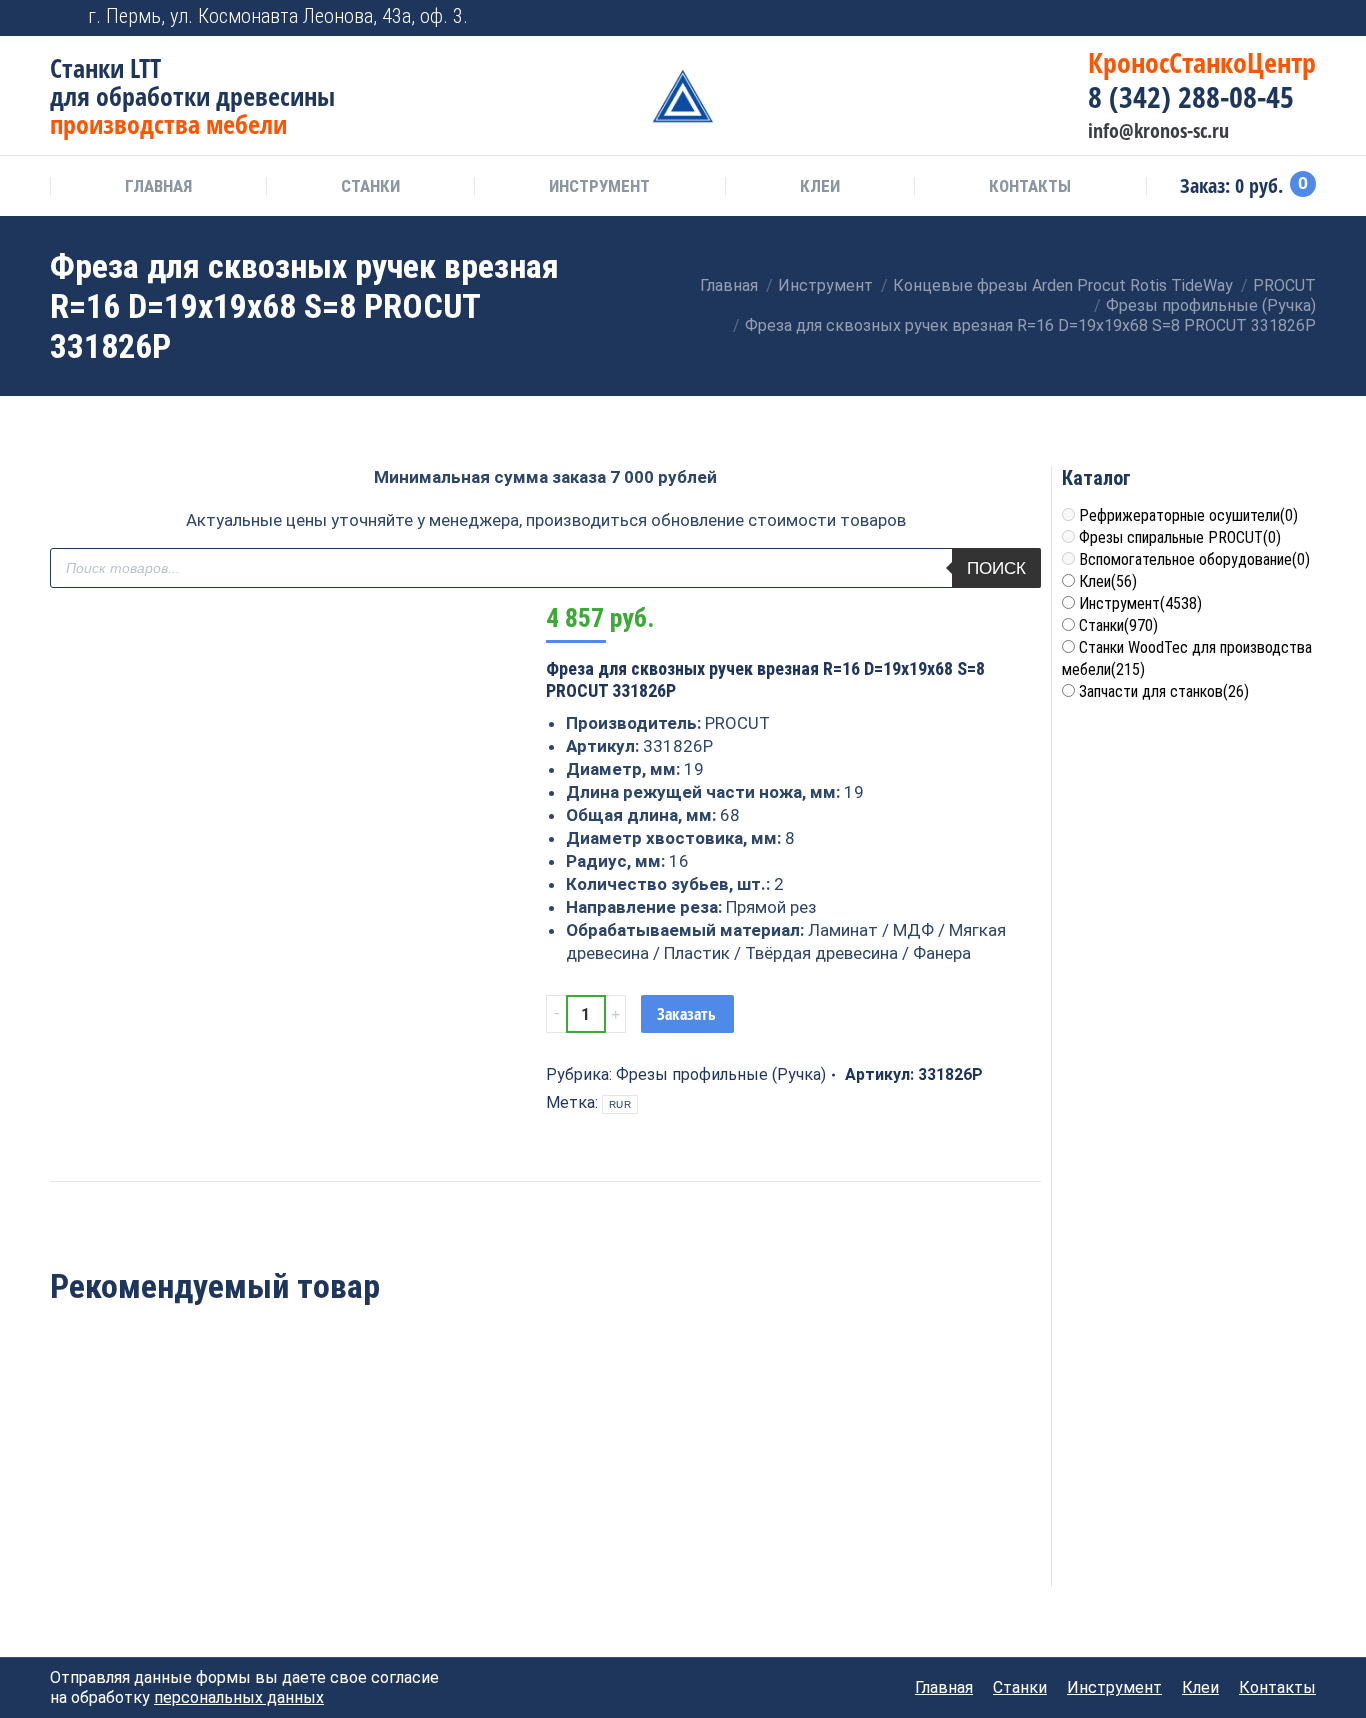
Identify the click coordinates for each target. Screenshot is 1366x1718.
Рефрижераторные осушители (1188, 515)
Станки (1118, 625)
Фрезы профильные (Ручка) (721, 1074)
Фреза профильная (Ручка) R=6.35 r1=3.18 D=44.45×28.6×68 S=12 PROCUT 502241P (144, 1505)
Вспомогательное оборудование (1194, 559)
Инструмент (1140, 603)
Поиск (996, 568)
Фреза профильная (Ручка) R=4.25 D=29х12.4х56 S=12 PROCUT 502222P (344, 1505)
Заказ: (1244, 186)
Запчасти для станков (1164, 691)
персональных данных (239, 1697)
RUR (620, 1104)
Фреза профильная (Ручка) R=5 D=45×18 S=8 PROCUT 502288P (746, 1494)
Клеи (1108, 581)
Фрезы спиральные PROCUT (1180, 537)
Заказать (686, 1014)
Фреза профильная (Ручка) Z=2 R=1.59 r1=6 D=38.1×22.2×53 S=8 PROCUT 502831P (545, 1505)
